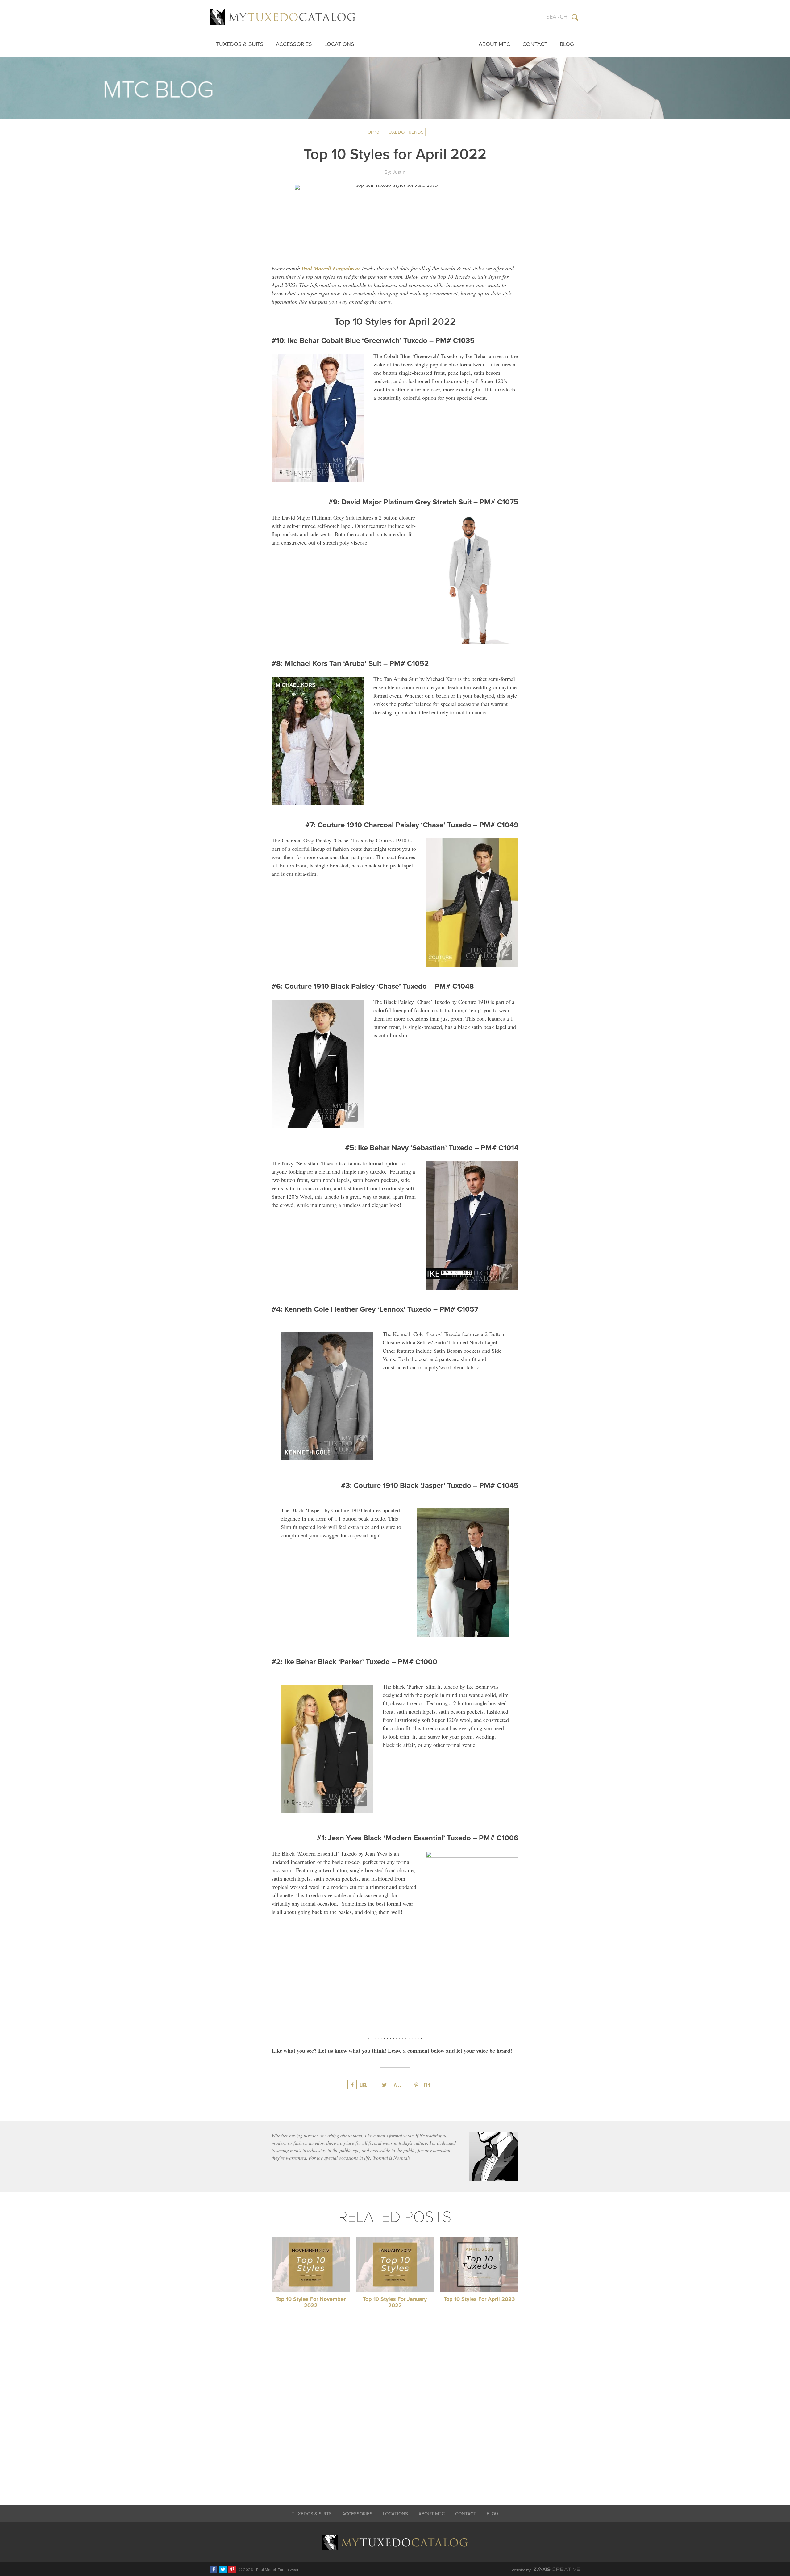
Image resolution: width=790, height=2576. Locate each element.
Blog (567, 44)
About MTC (494, 44)
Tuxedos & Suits (240, 44)
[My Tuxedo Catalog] (283, 17)
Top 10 (372, 132)
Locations (339, 44)
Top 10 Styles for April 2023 (479, 2299)
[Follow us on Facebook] (214, 2569)
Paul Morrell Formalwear (331, 268)
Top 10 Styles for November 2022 (311, 2302)
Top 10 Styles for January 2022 (395, 2302)
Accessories (294, 44)
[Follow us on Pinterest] (232, 2569)
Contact (535, 44)
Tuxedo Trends (405, 132)
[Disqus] (395, 2410)
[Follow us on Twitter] (223, 2569)
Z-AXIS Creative (557, 2569)
